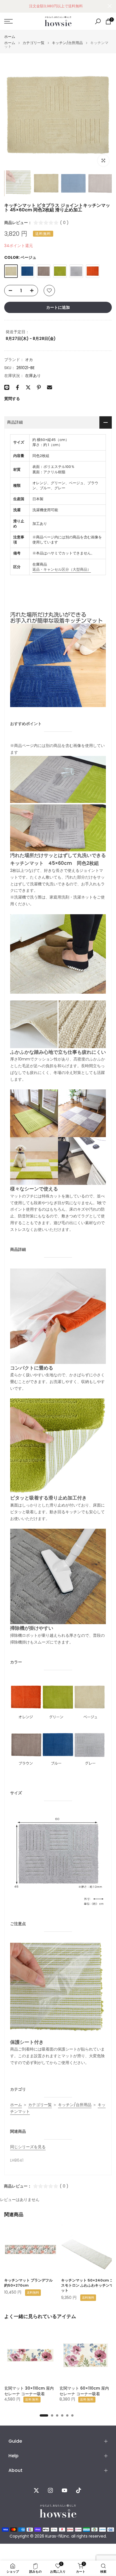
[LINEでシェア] (7, 387)
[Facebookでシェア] (17, 387)
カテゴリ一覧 (34, 43)
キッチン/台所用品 (67, 43)
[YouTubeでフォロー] (64, 2490)
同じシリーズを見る (28, 2147)
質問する (12, 399)
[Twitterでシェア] (28, 387)
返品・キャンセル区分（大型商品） (62, 569)
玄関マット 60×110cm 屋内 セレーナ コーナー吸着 (84, 2391)
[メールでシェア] (50, 387)
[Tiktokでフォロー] (79, 2490)
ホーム (10, 37)
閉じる (110, 6)
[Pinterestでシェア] (39, 387)
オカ (29, 360)
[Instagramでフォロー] (50, 2490)
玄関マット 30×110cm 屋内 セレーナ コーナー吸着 (29, 2391)
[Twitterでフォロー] (36, 2490)
